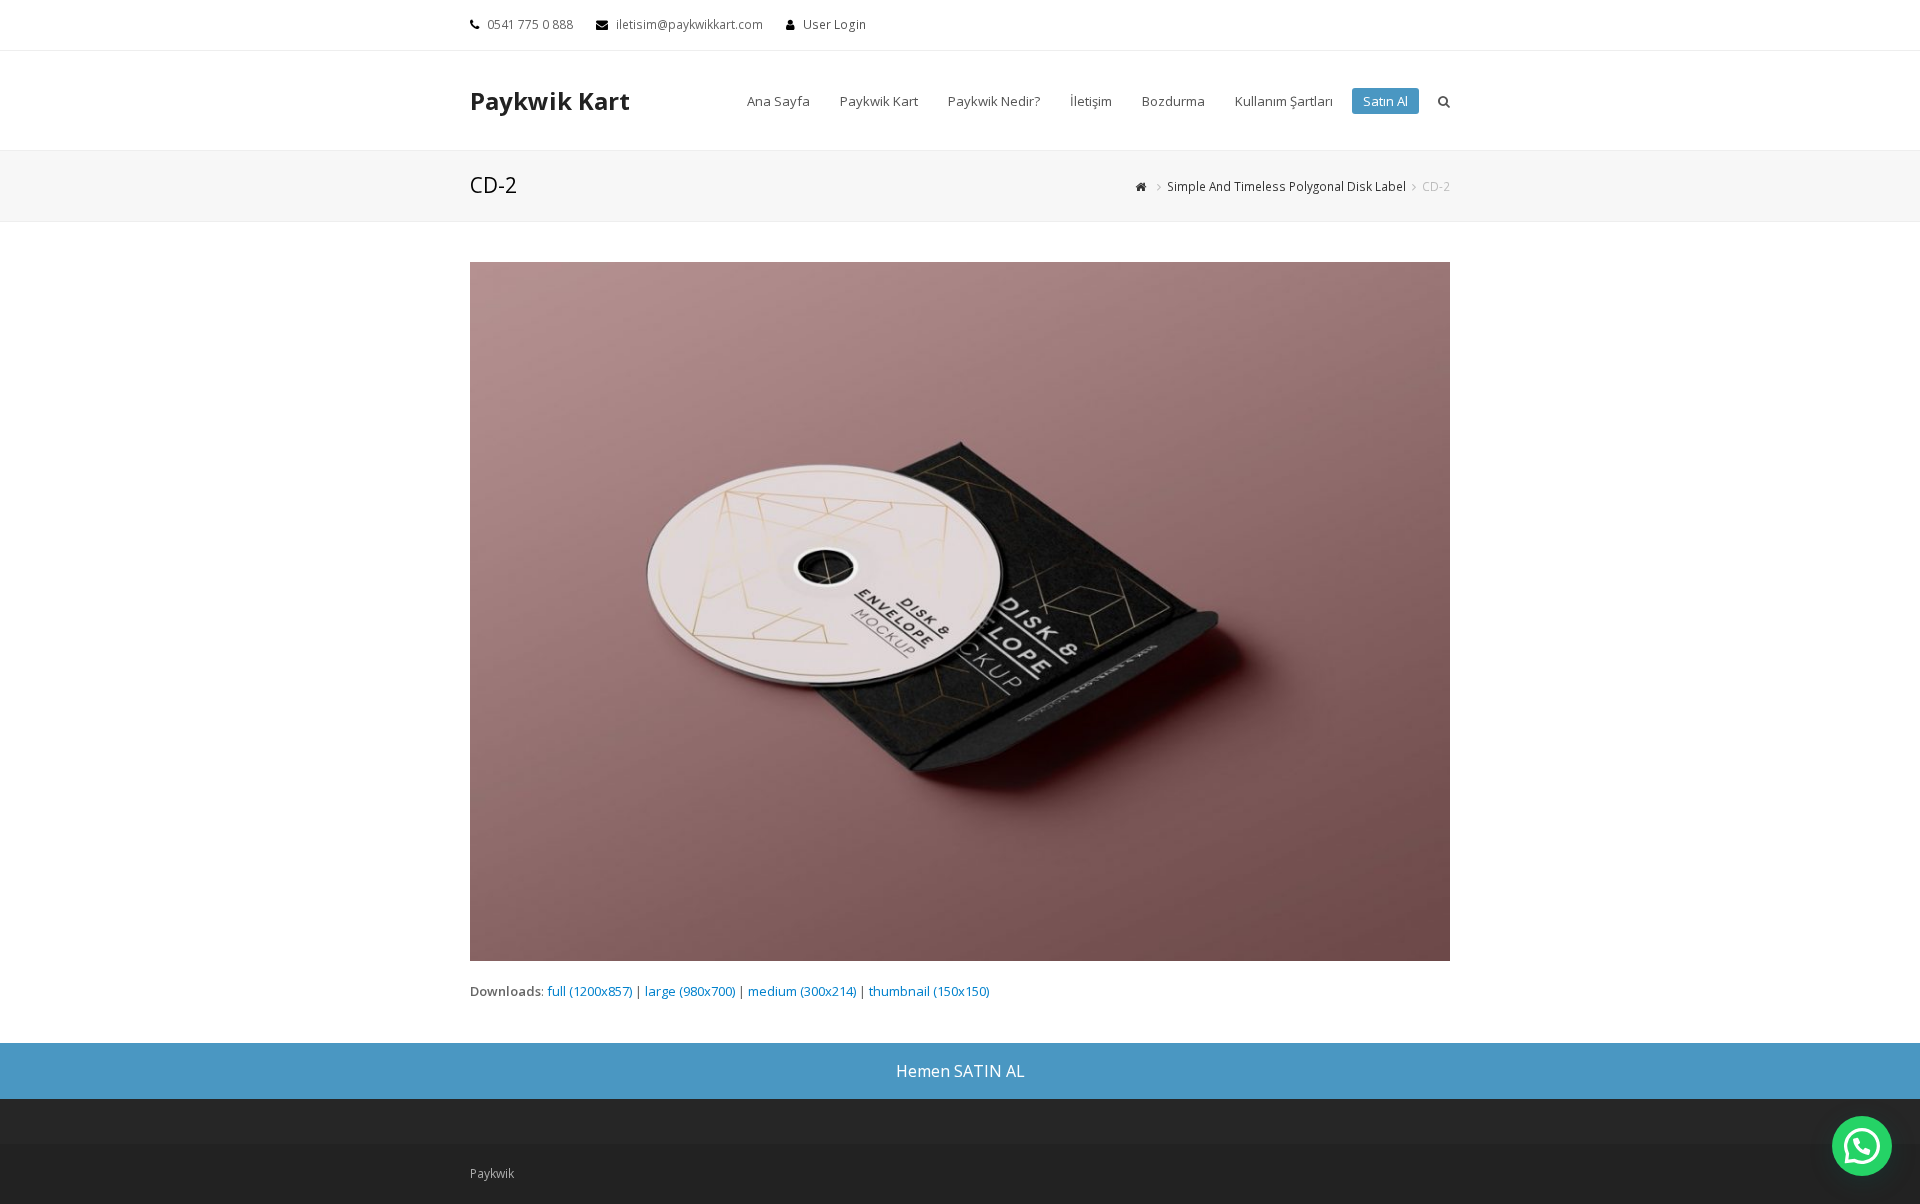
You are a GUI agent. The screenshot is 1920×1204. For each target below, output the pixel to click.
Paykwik (492, 1173)
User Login (834, 24)
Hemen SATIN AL (960, 1071)
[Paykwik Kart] (1143, 186)
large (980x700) (690, 991)
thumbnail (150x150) (929, 991)
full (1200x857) (589, 991)
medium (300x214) (802, 991)
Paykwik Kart (550, 100)
